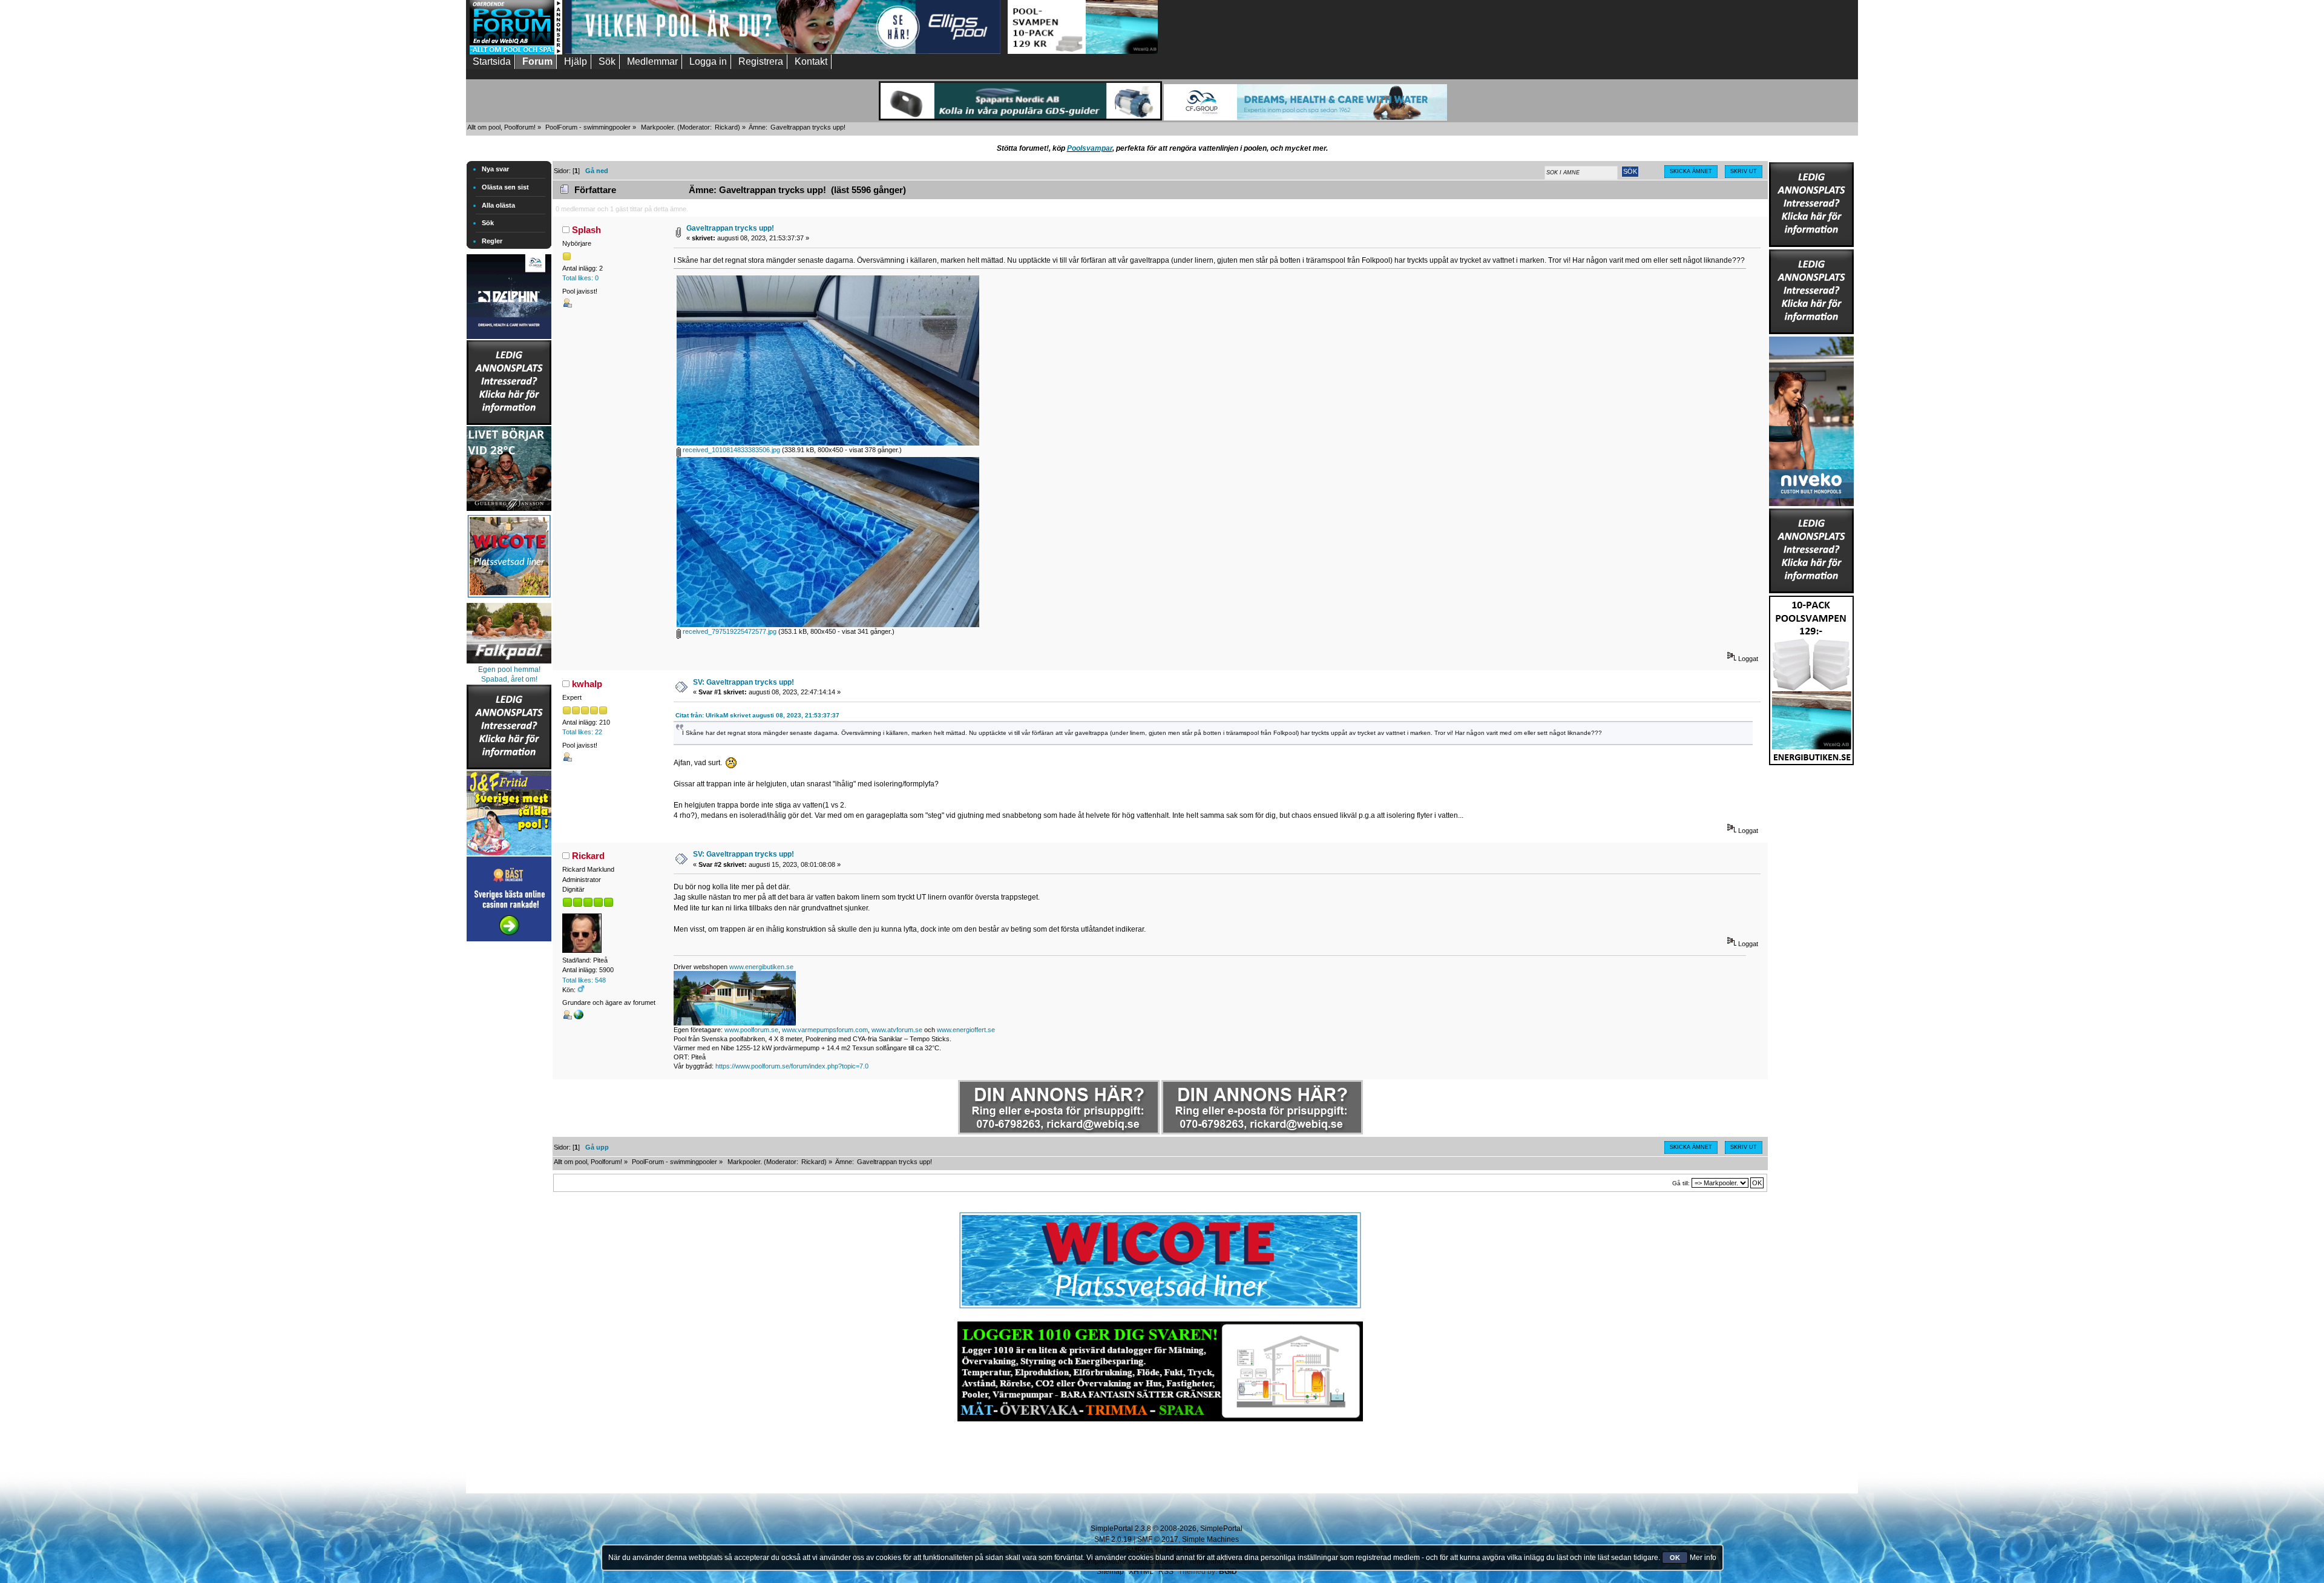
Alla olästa (498, 205)
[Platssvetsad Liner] (1160, 1309)
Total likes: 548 (584, 980)
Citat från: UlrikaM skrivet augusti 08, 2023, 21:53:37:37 (757, 715)
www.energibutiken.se (761, 967)
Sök (488, 223)
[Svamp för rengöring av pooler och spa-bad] (1811, 678)
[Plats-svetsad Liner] (509, 599)
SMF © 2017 (1158, 1539)
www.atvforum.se (897, 1030)
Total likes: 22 (582, 732)
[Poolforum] (516, 52)
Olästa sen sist (505, 187)
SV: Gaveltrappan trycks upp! (743, 682)
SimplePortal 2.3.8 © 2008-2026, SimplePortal (1167, 1529)
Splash (586, 230)
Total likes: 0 (580, 278)
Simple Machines (1210, 1539)
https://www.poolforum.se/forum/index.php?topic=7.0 (792, 1066)
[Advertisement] (509, 1126)
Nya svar (495, 169)
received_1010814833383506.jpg (730, 450)
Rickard (726, 127)
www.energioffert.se (966, 1030)
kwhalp (587, 684)
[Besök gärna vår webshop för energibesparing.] (579, 1017)
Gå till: (1681, 1183)
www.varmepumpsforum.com (825, 1030)
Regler (492, 241)
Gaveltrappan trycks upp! (730, 228)
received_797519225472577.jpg (729, 631)
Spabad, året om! (509, 679)
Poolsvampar (1090, 148)
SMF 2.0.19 (1113, 1539)
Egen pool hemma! (509, 670)
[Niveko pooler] (1811, 419)
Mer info (1703, 1558)
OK (1675, 1558)
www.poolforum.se (751, 1030)
